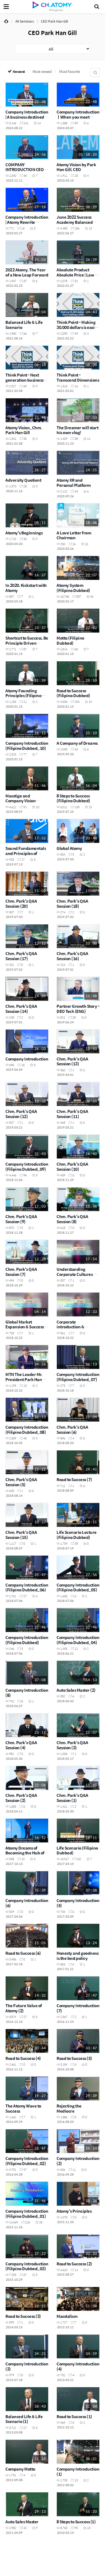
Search (95, 72)
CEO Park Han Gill (54, 21)
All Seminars (25, 21)
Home (6, 21)
